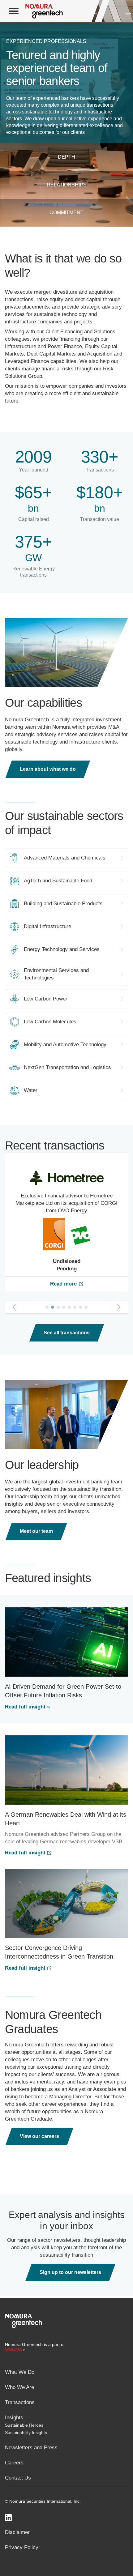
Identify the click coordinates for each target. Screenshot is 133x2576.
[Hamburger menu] (14, 11)
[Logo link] (24, 2320)
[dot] (47, 1307)
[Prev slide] (14, 1307)
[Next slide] (119, 1307)
